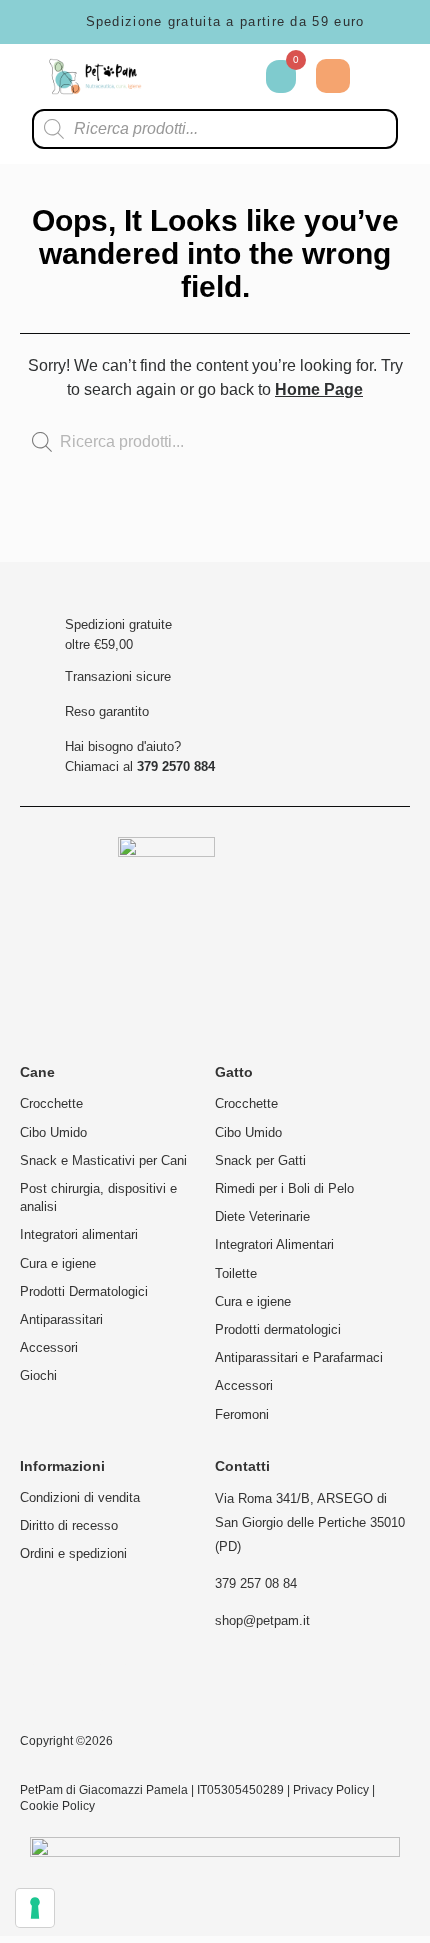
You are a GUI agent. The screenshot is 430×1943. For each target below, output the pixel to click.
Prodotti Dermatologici (84, 1291)
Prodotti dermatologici (278, 1329)
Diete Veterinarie (262, 1216)
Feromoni (242, 1414)
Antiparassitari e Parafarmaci (299, 1357)
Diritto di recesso (69, 1525)
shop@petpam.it (262, 1620)
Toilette (236, 1273)
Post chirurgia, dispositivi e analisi (98, 1197)
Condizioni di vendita (80, 1497)
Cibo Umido (53, 1132)
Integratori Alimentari (274, 1244)
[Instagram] (46, 1687)
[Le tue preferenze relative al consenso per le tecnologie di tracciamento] (35, 1908)
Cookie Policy (57, 1806)
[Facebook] (113, 1687)
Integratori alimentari (79, 1234)
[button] (385, 76)
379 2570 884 (176, 766)
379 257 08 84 (256, 1583)
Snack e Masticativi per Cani (103, 1160)
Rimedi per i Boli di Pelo (284, 1188)
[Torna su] (354, 542)
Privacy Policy (331, 1790)
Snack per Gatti (260, 1160)
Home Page (319, 389)
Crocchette (51, 1103)
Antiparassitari (61, 1319)
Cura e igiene (58, 1263)
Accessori (49, 1347)
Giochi (38, 1375)
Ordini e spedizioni (73, 1553)
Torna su (354, 556)
